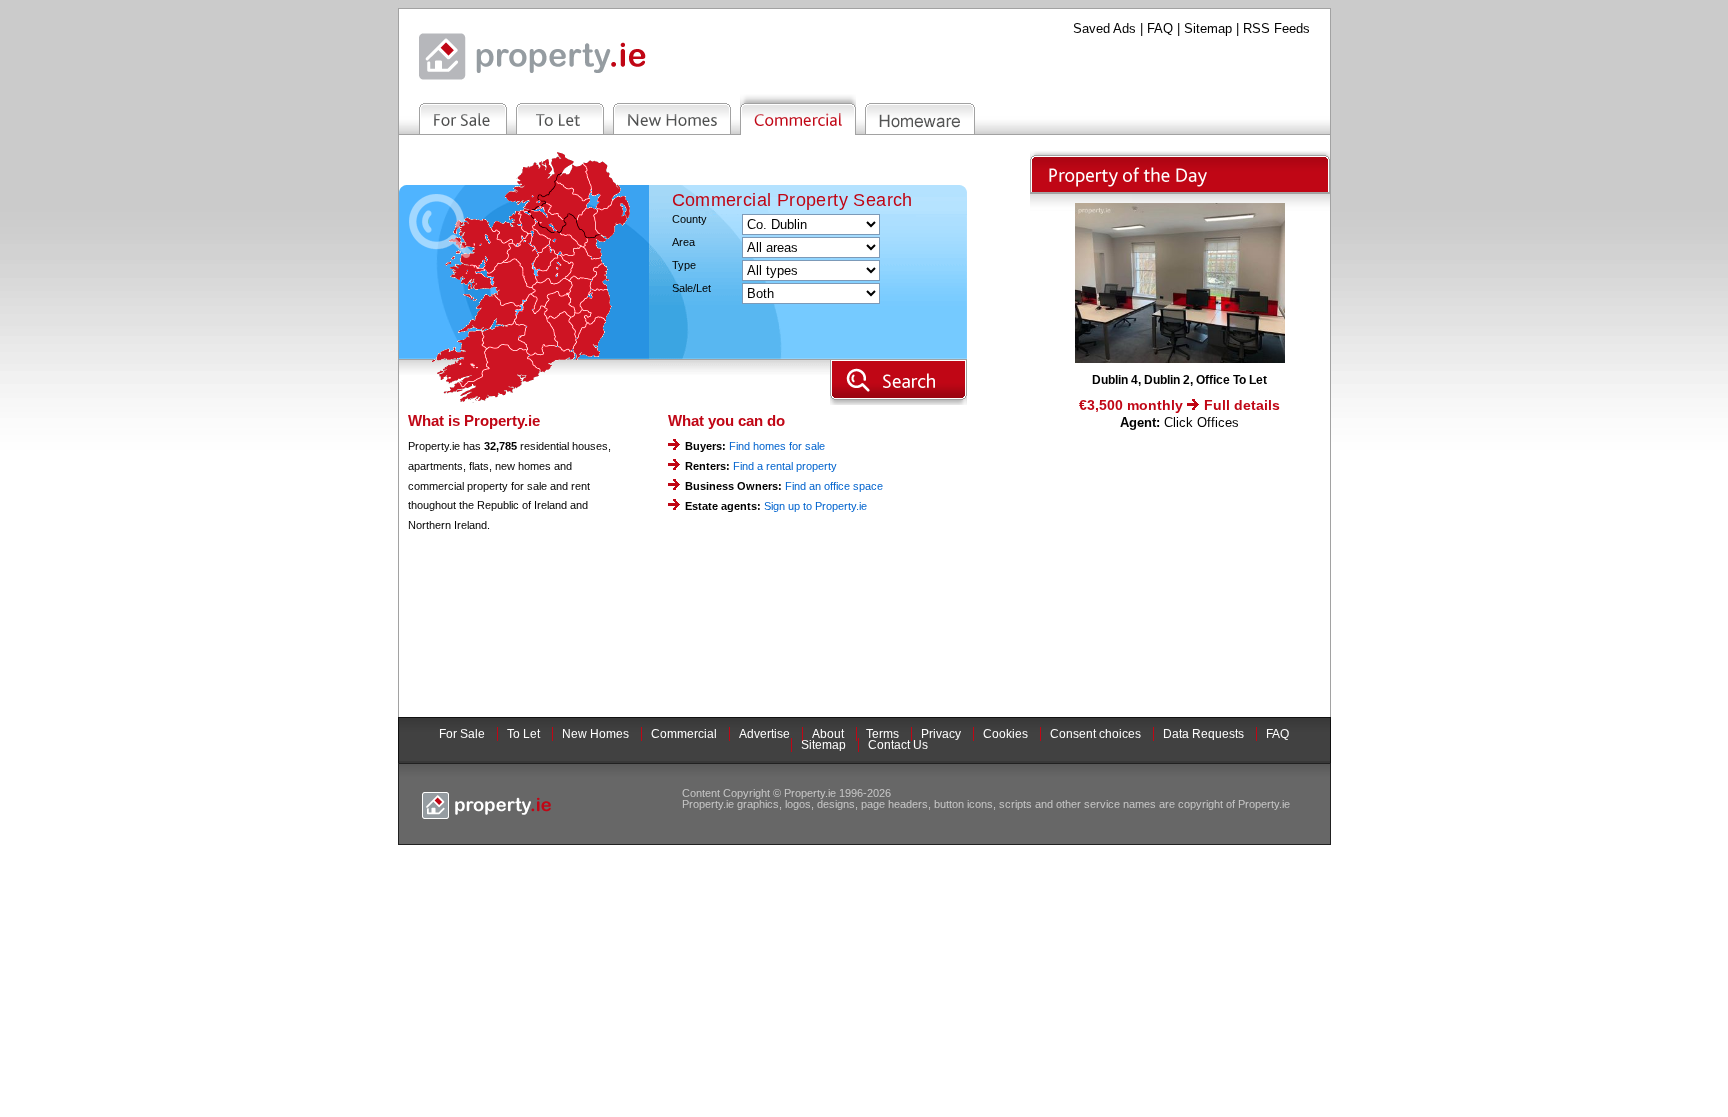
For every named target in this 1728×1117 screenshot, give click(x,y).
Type (684, 265)
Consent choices (1095, 734)
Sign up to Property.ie (815, 506)
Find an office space (834, 486)
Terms (882, 734)
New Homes (595, 734)
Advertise (764, 734)
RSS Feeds (1276, 28)
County (689, 219)
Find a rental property (785, 466)
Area (683, 242)
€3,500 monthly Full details (1179, 405)
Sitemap (1208, 28)
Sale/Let (691, 288)
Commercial (684, 734)
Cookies (1005, 734)
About (828, 734)
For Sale (462, 734)
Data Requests (1203, 734)
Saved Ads (1104, 28)
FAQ (1160, 28)
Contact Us (898, 745)
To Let (523, 734)
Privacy (941, 734)
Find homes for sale (777, 446)
